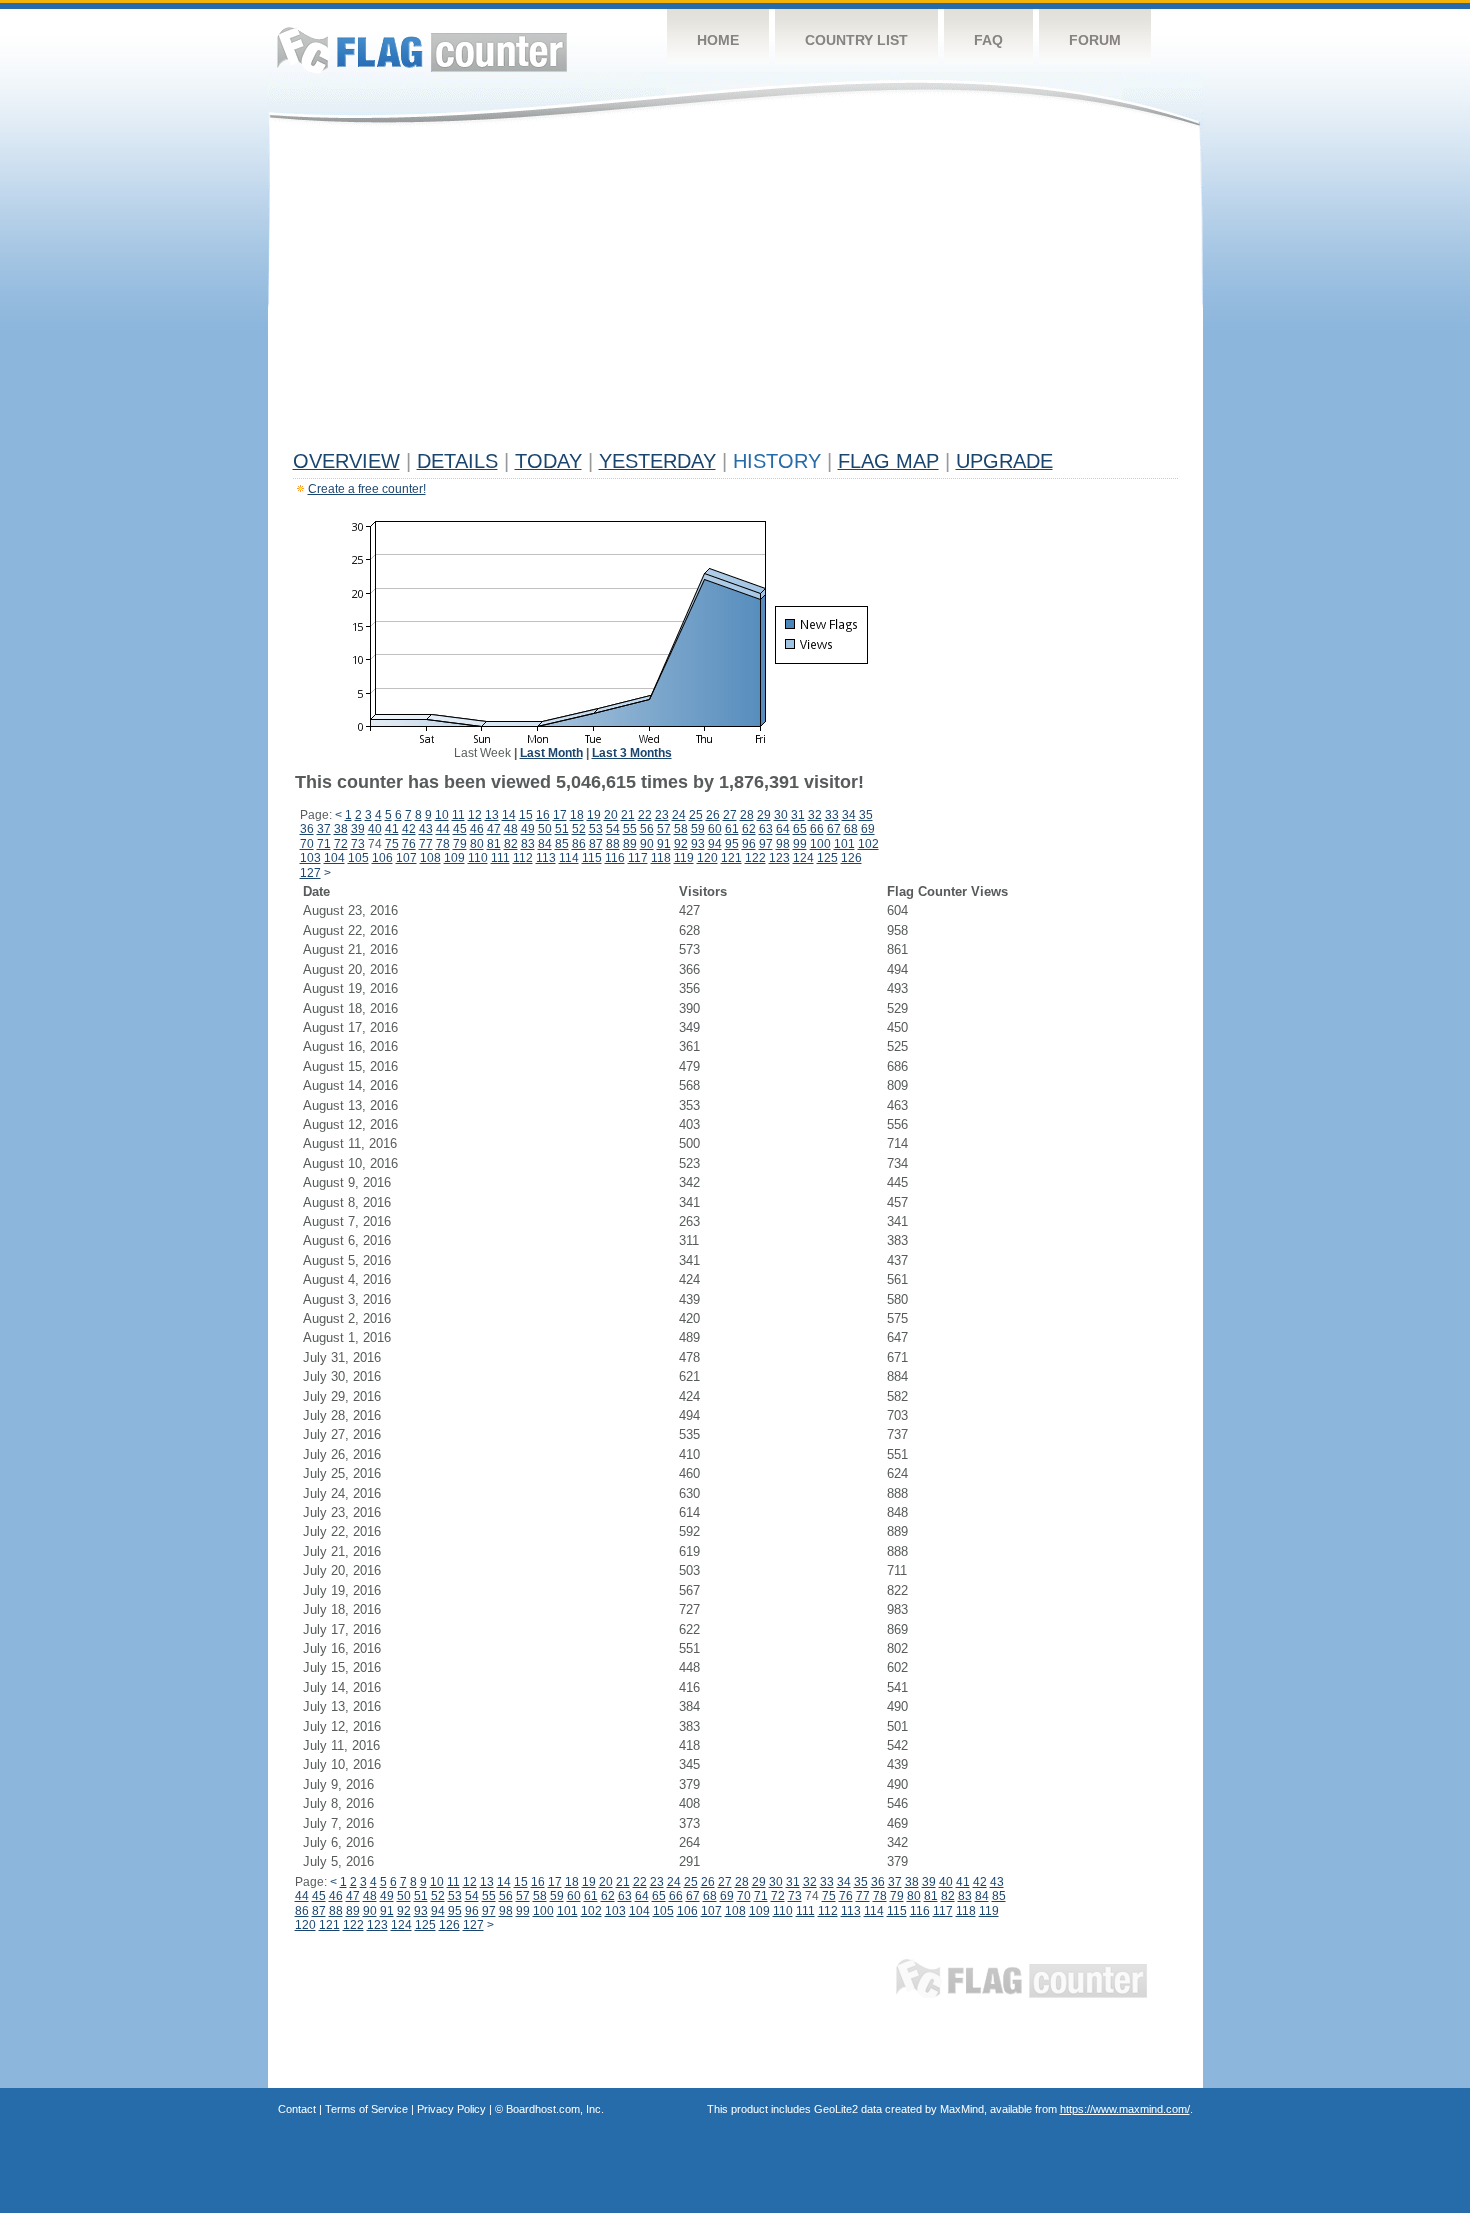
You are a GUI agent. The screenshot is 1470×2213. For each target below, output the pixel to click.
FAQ (988, 40)
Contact (297, 2109)
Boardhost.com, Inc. (555, 2109)
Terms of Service (366, 2109)
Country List (856, 40)
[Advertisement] (735, 292)
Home (718, 40)
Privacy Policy (451, 2109)
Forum (1095, 40)
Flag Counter (422, 49)
